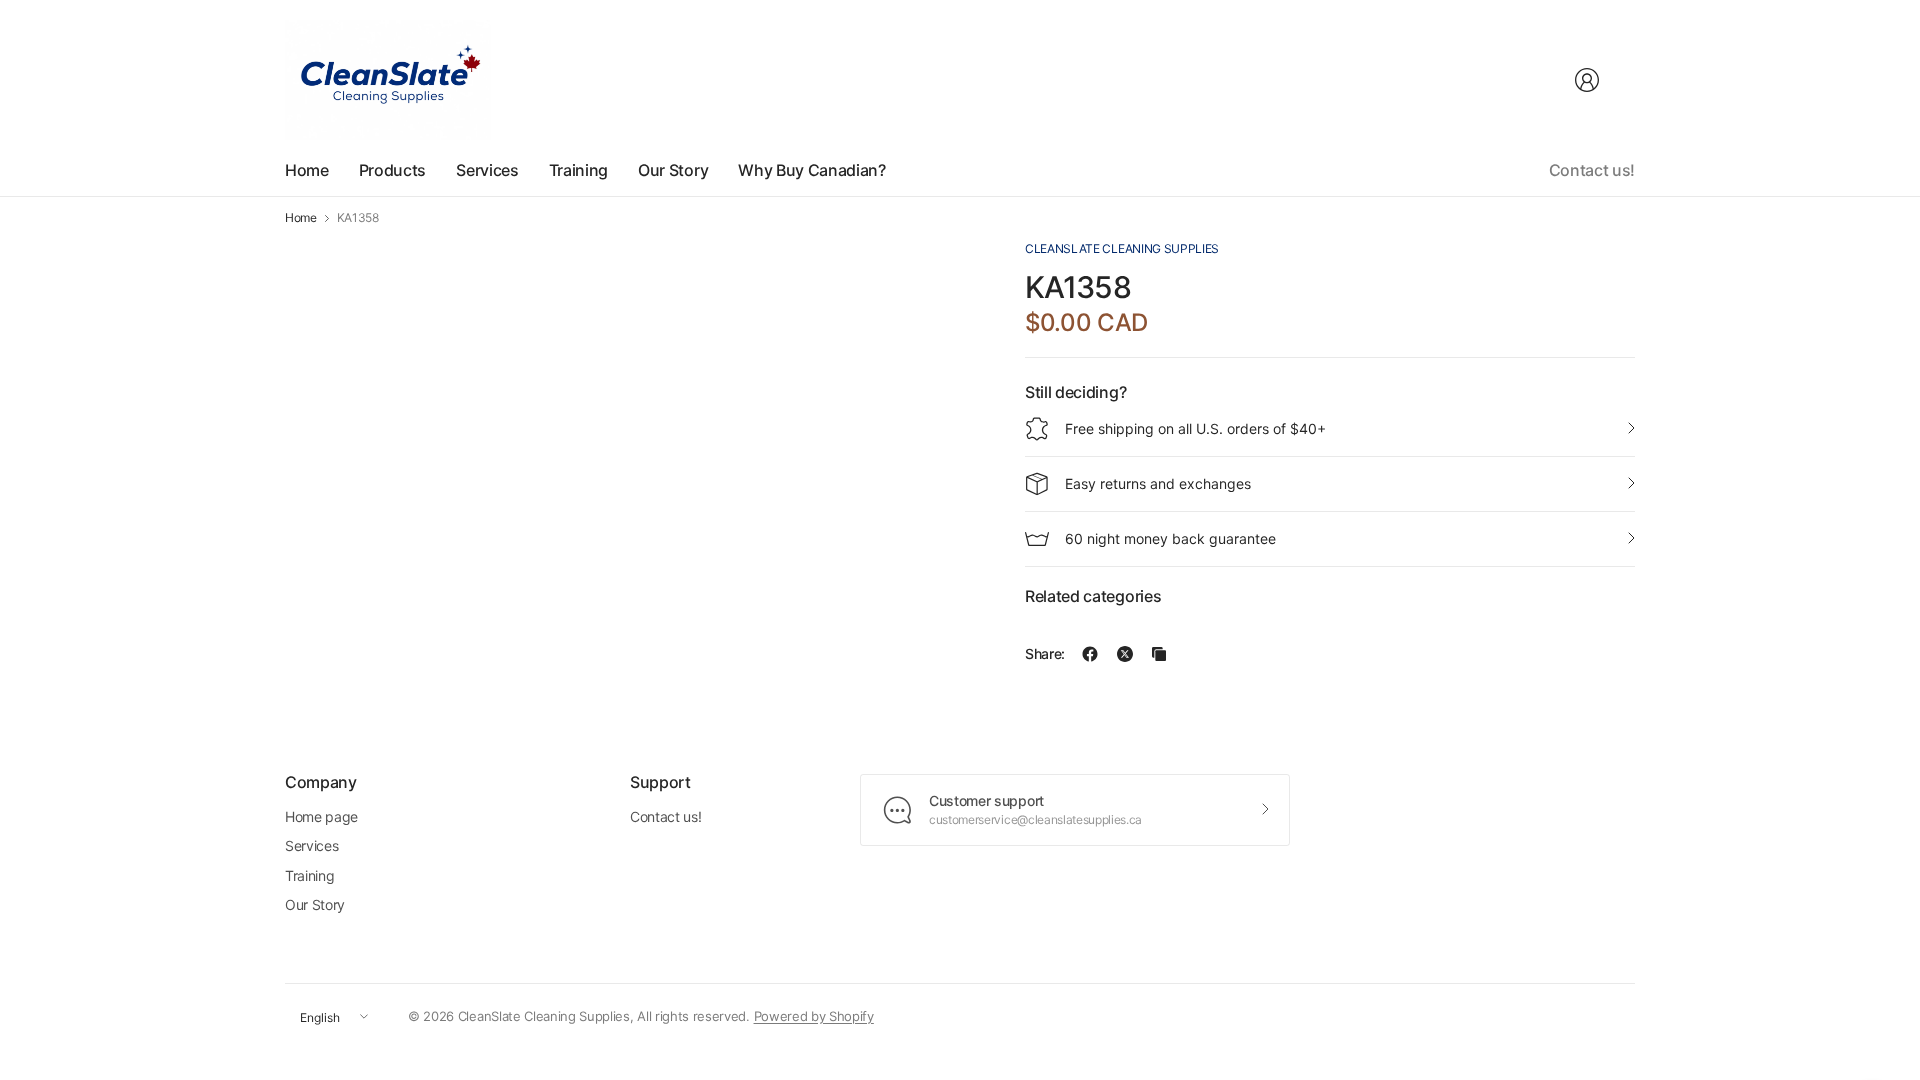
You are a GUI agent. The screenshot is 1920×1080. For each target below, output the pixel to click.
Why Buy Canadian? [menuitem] (812, 170)
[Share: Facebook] (1090, 654)
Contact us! (1592, 170)
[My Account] (1587, 80)
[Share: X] (1125, 654)
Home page (321, 816)
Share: (1045, 654)
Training (309, 875)
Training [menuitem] (578, 170)
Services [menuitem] (487, 170)
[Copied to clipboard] (1159, 654)
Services (311, 845)
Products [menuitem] (392, 170)
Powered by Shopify (814, 1016)
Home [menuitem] (307, 170)
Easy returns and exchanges (1158, 483)
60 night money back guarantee (1170, 538)
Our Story (315, 904)
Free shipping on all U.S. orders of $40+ (1195, 428)
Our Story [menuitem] (673, 170)
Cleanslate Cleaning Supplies (1122, 248)
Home (301, 218)
